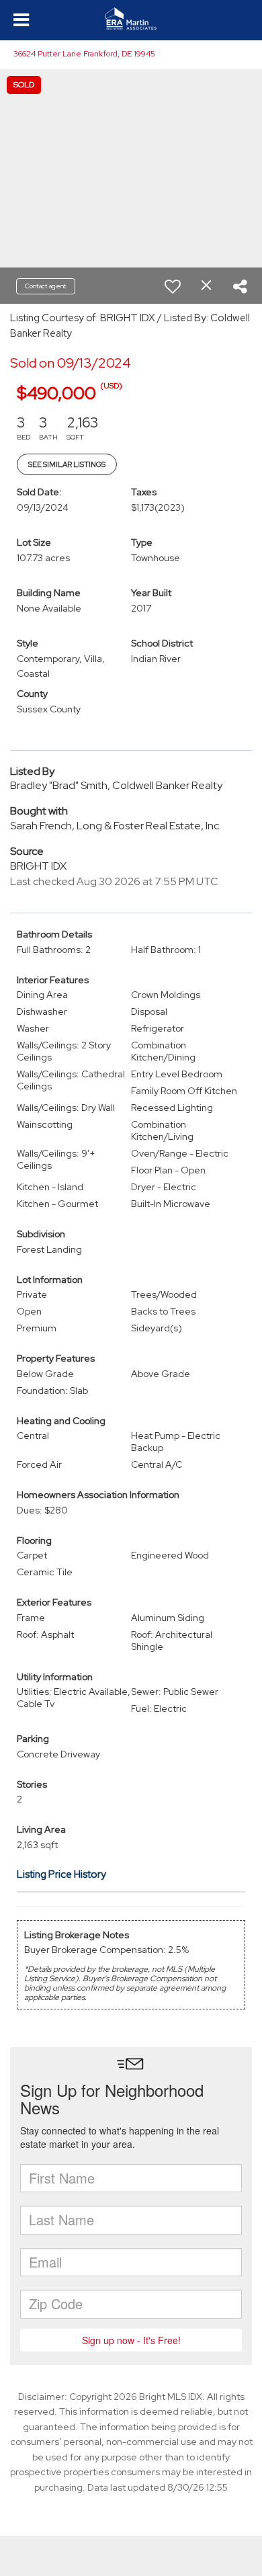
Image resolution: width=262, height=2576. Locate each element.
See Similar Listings (67, 464)
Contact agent (46, 286)
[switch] (173, 286)
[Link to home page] (131, 19)
